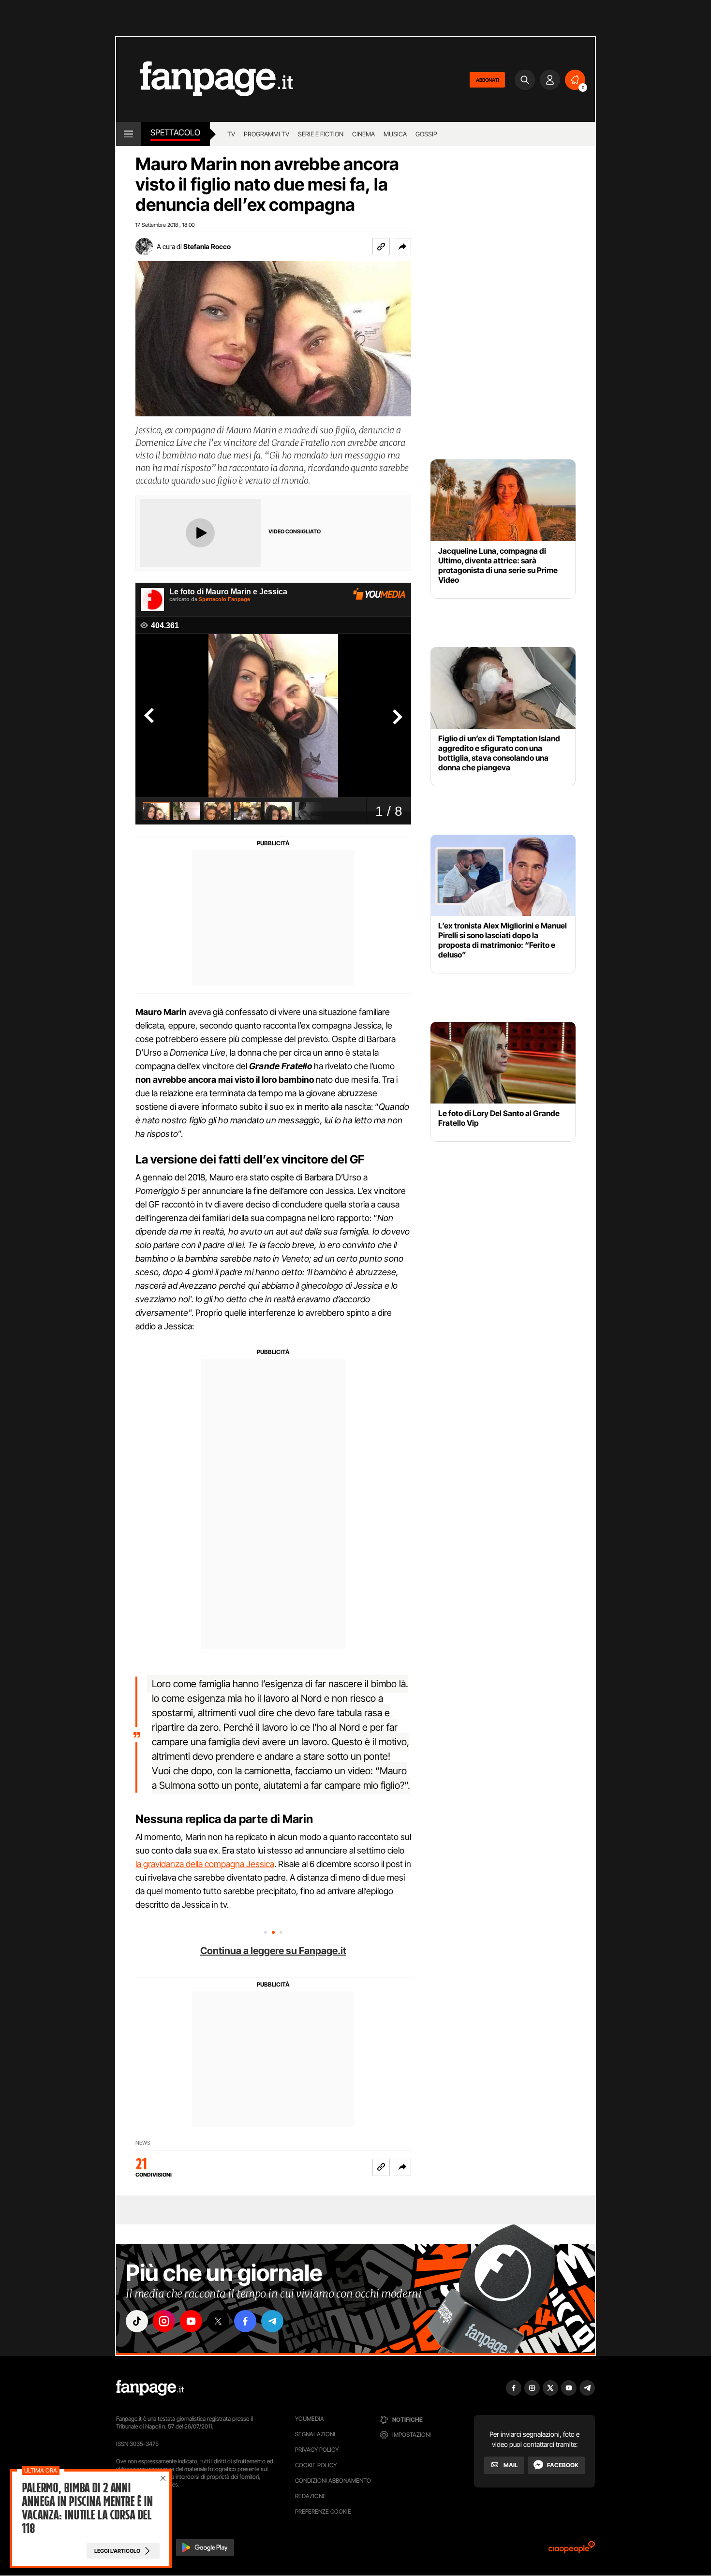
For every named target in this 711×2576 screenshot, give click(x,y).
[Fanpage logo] (205, 80)
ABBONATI (487, 80)
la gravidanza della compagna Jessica (205, 1864)
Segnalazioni (315, 2434)
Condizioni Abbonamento (333, 2480)
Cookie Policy (316, 2465)
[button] (402, 247)
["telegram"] (272, 2321)
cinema (363, 134)
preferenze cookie (323, 2511)
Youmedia (310, 2419)
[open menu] (128, 134)
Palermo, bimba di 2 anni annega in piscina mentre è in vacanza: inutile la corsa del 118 (87, 2508)
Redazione (311, 2496)
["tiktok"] (137, 2321)
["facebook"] (245, 2321)
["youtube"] (191, 2321)
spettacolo (175, 132)
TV (231, 134)
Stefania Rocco (207, 246)
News (143, 2143)
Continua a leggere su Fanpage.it (273, 1951)
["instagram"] (164, 2321)
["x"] (218, 2321)
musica (395, 134)
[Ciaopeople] (572, 2550)
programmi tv (267, 134)
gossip (426, 134)
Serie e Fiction (321, 134)
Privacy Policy (317, 2450)
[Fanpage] (150, 2388)
